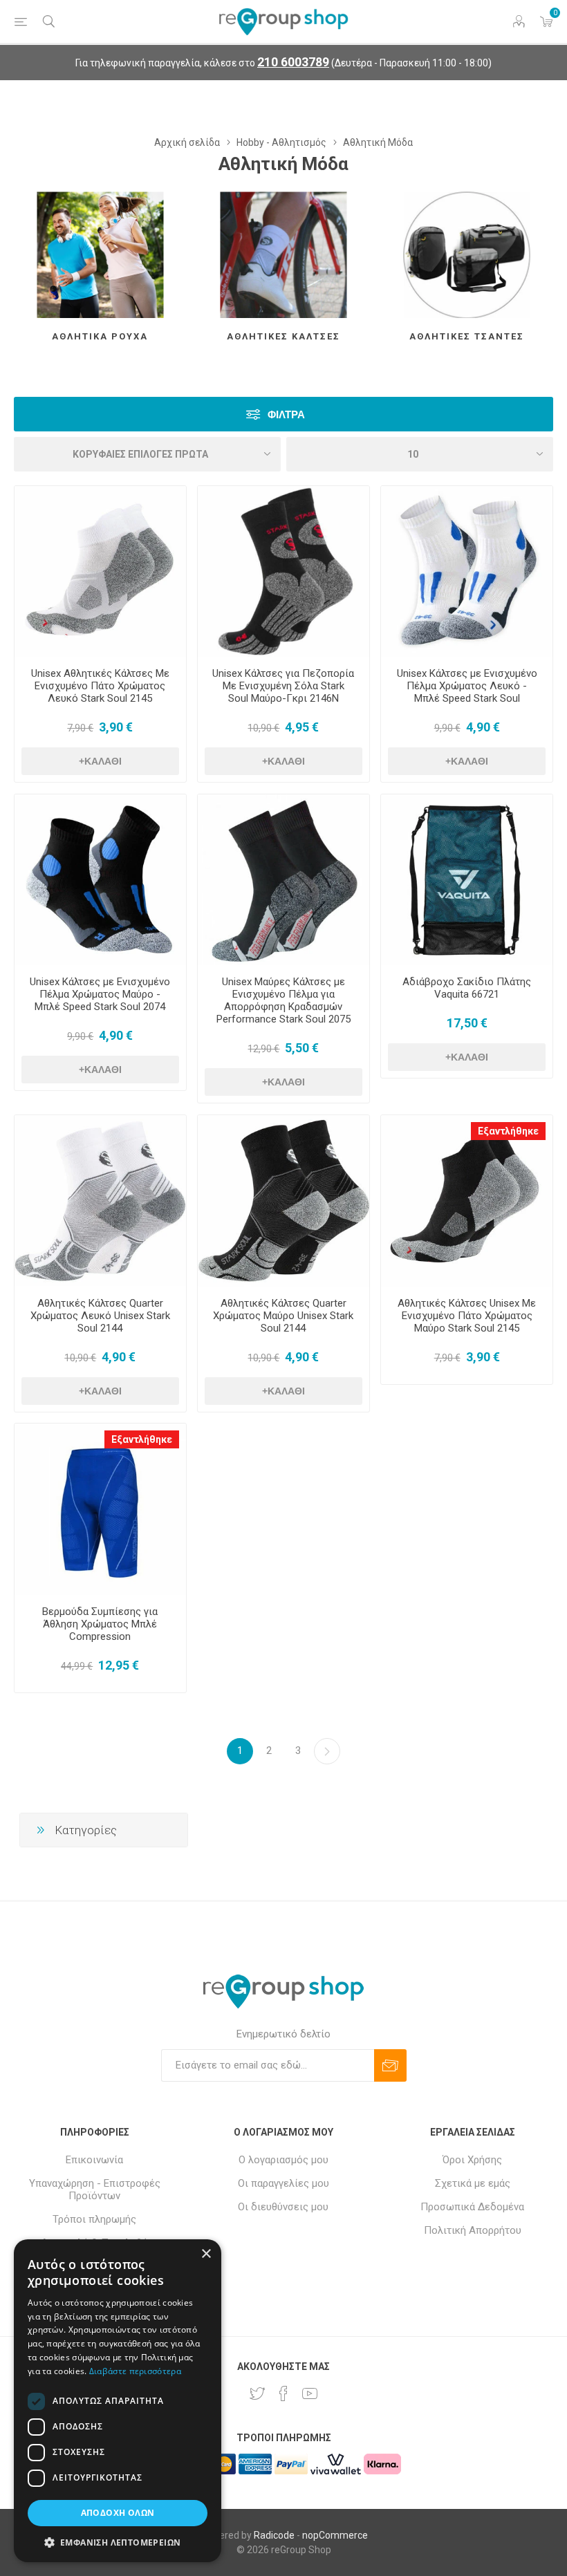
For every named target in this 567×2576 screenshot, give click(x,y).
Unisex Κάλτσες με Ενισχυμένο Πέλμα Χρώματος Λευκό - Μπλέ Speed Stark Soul (467, 686)
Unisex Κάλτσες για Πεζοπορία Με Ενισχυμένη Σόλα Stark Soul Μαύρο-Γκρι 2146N (283, 686)
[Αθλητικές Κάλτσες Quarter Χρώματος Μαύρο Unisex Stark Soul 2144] (283, 1201)
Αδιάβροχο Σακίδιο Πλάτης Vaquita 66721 (467, 988)
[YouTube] (310, 2393)
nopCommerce (335, 2535)
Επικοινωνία (94, 2160)
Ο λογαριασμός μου (283, 2160)
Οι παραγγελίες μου (283, 2183)
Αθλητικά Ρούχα (100, 336)
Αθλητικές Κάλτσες (283, 336)
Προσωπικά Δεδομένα (472, 2207)
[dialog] (118, 2401)
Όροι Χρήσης (472, 2160)
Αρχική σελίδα (187, 142)
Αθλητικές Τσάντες (467, 336)
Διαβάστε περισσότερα (135, 2371)
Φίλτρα (286, 414)
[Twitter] (257, 2393)
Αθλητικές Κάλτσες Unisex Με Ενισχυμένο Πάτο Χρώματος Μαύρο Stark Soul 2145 (467, 1316)
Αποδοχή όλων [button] (118, 2513)
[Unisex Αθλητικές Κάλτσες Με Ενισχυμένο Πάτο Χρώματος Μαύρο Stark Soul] (467, 1201)
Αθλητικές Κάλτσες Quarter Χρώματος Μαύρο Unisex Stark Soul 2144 (283, 1316)
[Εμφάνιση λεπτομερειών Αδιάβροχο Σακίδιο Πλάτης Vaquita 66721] (467, 880)
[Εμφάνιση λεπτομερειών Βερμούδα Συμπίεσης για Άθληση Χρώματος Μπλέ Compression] (100, 1509)
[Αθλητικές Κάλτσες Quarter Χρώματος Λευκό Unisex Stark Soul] (100, 1201)
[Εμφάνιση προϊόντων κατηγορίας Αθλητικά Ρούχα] (100, 255)
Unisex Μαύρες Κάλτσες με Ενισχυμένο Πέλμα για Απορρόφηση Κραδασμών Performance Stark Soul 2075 (283, 1000)
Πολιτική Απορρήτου (473, 2230)
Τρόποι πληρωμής (94, 2219)
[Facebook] (283, 2393)
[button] (118, 2542)
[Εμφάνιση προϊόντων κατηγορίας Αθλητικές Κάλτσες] (283, 255)
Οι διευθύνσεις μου (283, 2207)
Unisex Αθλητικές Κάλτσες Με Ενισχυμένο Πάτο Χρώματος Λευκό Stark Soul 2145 (100, 686)
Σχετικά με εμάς (473, 2183)
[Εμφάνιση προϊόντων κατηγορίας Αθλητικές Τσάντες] (467, 255)
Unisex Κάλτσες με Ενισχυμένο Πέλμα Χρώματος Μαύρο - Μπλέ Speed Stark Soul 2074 (100, 994)
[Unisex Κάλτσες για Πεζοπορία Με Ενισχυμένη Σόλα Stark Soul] (283, 572)
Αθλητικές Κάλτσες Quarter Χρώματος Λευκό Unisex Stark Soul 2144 (100, 1316)
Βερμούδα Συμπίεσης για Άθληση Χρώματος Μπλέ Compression (100, 1624)
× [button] (206, 2254)
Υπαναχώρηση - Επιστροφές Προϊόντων (95, 2190)
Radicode (274, 2535)
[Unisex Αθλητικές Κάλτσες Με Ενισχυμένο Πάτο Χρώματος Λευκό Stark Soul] (100, 572)
